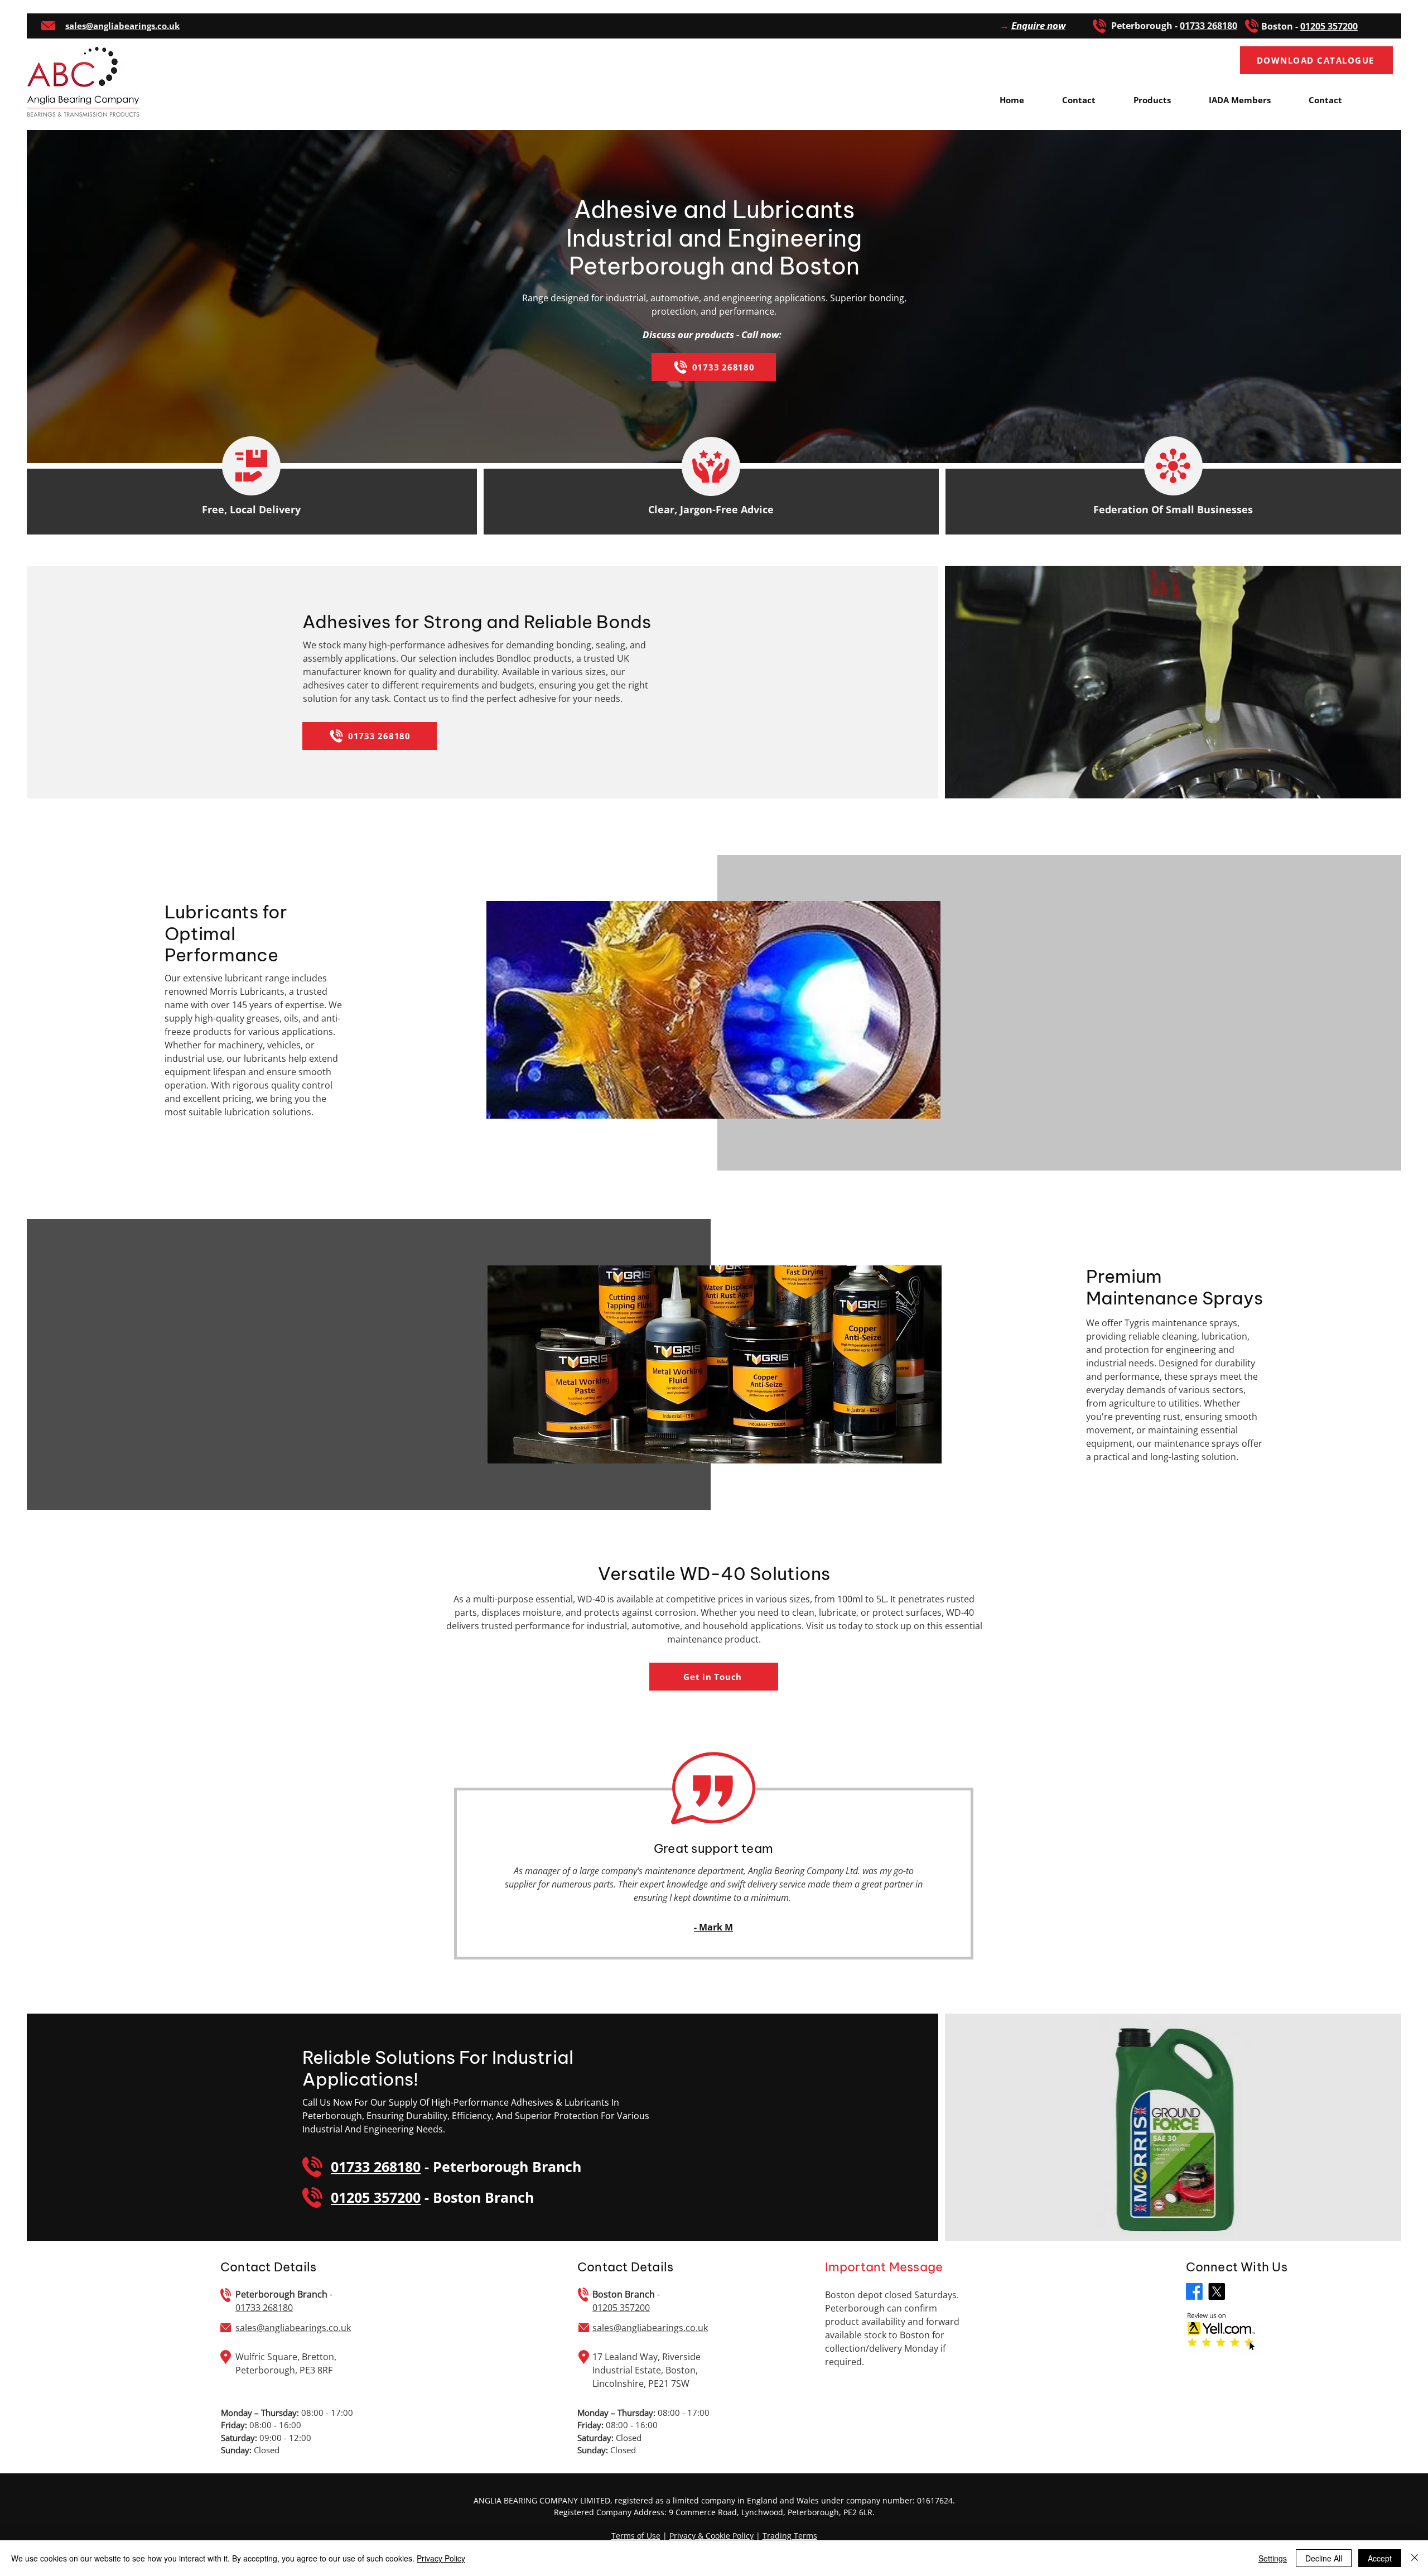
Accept (1380, 2558)
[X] (1217, 2291)
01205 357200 (1329, 26)
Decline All (1324, 2558)
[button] (1033, 25)
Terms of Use (636, 2536)
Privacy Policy (441, 2558)
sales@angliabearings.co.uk (293, 2328)
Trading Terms (790, 2536)
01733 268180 (376, 2166)
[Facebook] (1194, 2291)
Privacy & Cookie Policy (711, 2536)
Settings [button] (1273, 2558)
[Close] (1415, 2558)
